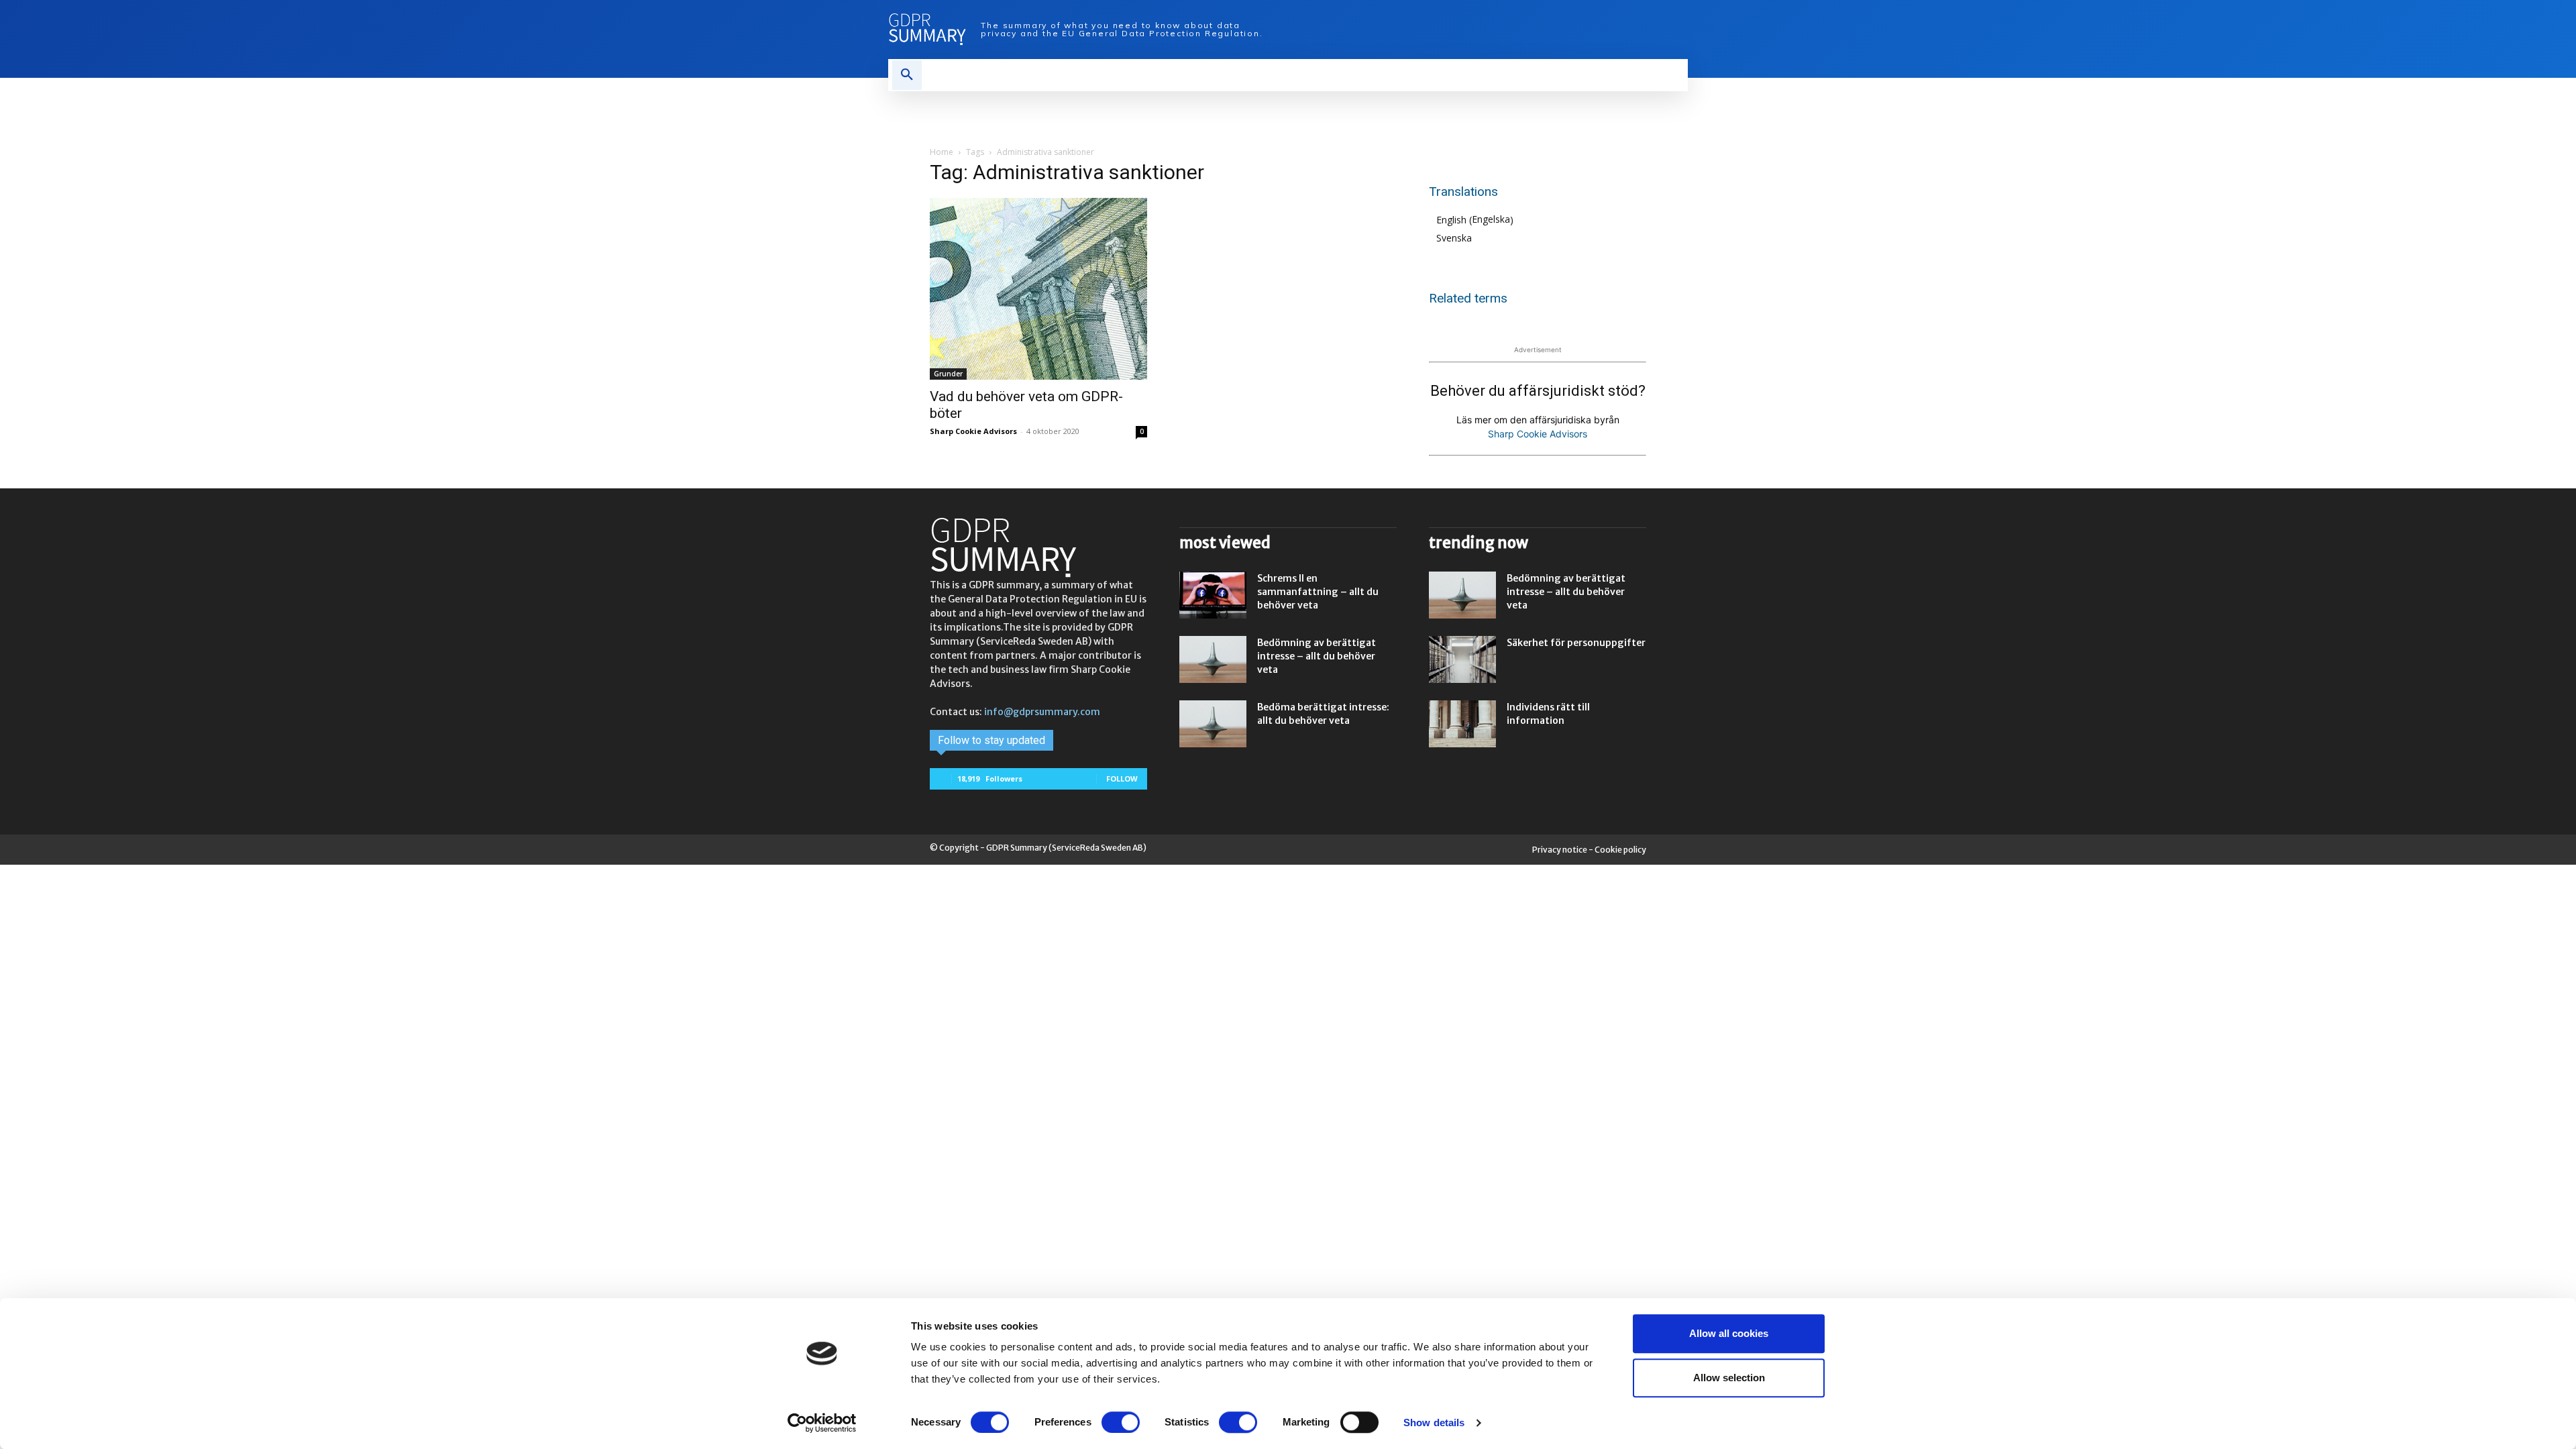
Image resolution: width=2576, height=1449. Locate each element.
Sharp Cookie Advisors (973, 431)
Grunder (948, 374)
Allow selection (1729, 1378)
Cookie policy (1620, 850)
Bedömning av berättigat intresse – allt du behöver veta (1317, 656)
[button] (907, 75)
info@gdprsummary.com (1042, 712)
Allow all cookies (1729, 1333)
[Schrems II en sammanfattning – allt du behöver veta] (1213, 595)
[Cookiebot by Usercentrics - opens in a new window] (822, 1423)
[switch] (1121, 1422)
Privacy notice (1560, 850)
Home (942, 152)
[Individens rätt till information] (1462, 724)
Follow (1122, 779)
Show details (1434, 1423)
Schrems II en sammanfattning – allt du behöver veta (1318, 592)
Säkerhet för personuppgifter (1576, 643)
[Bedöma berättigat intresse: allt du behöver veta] (1213, 724)
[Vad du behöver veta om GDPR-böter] (1038, 289)
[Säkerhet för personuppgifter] (1462, 659)
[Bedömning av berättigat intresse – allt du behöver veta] (1213, 659)
